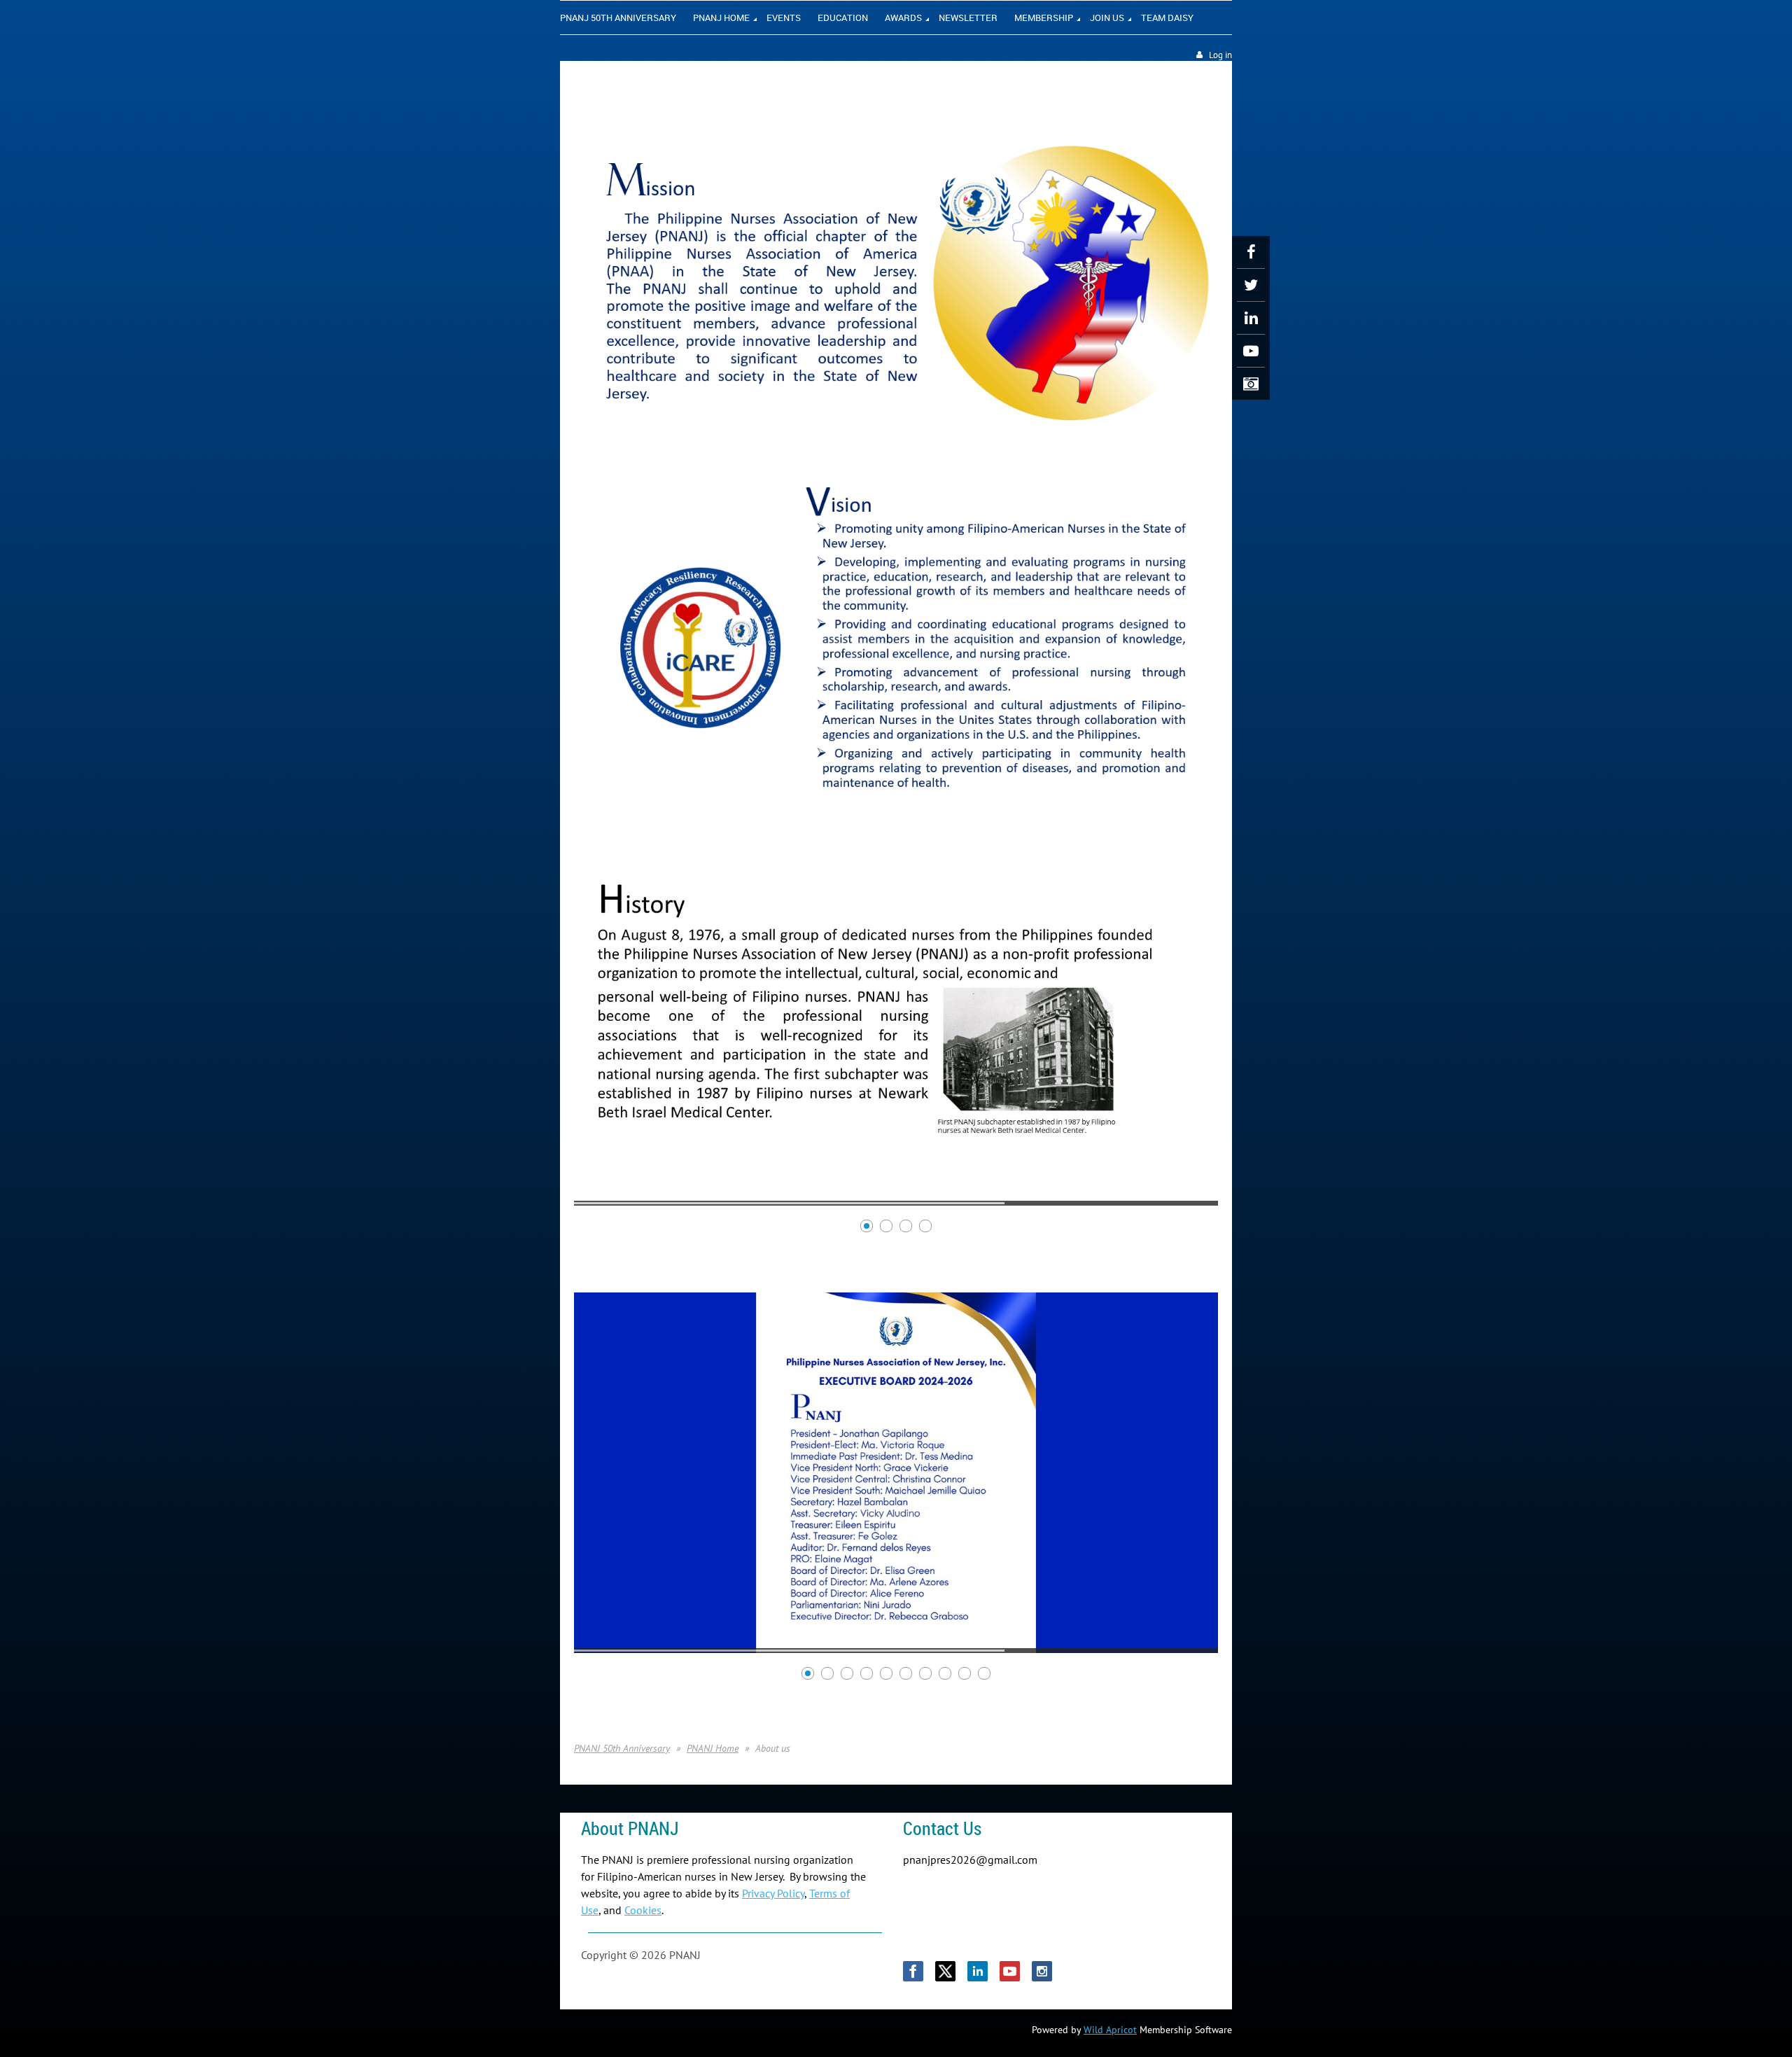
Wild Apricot (1110, 2030)
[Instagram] (1251, 384)
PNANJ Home (713, 1748)
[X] (1251, 285)
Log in (1220, 55)
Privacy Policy (773, 1893)
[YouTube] (1251, 351)
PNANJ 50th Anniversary (622, 1748)
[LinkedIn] (1251, 318)
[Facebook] (1251, 252)
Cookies (643, 1910)
